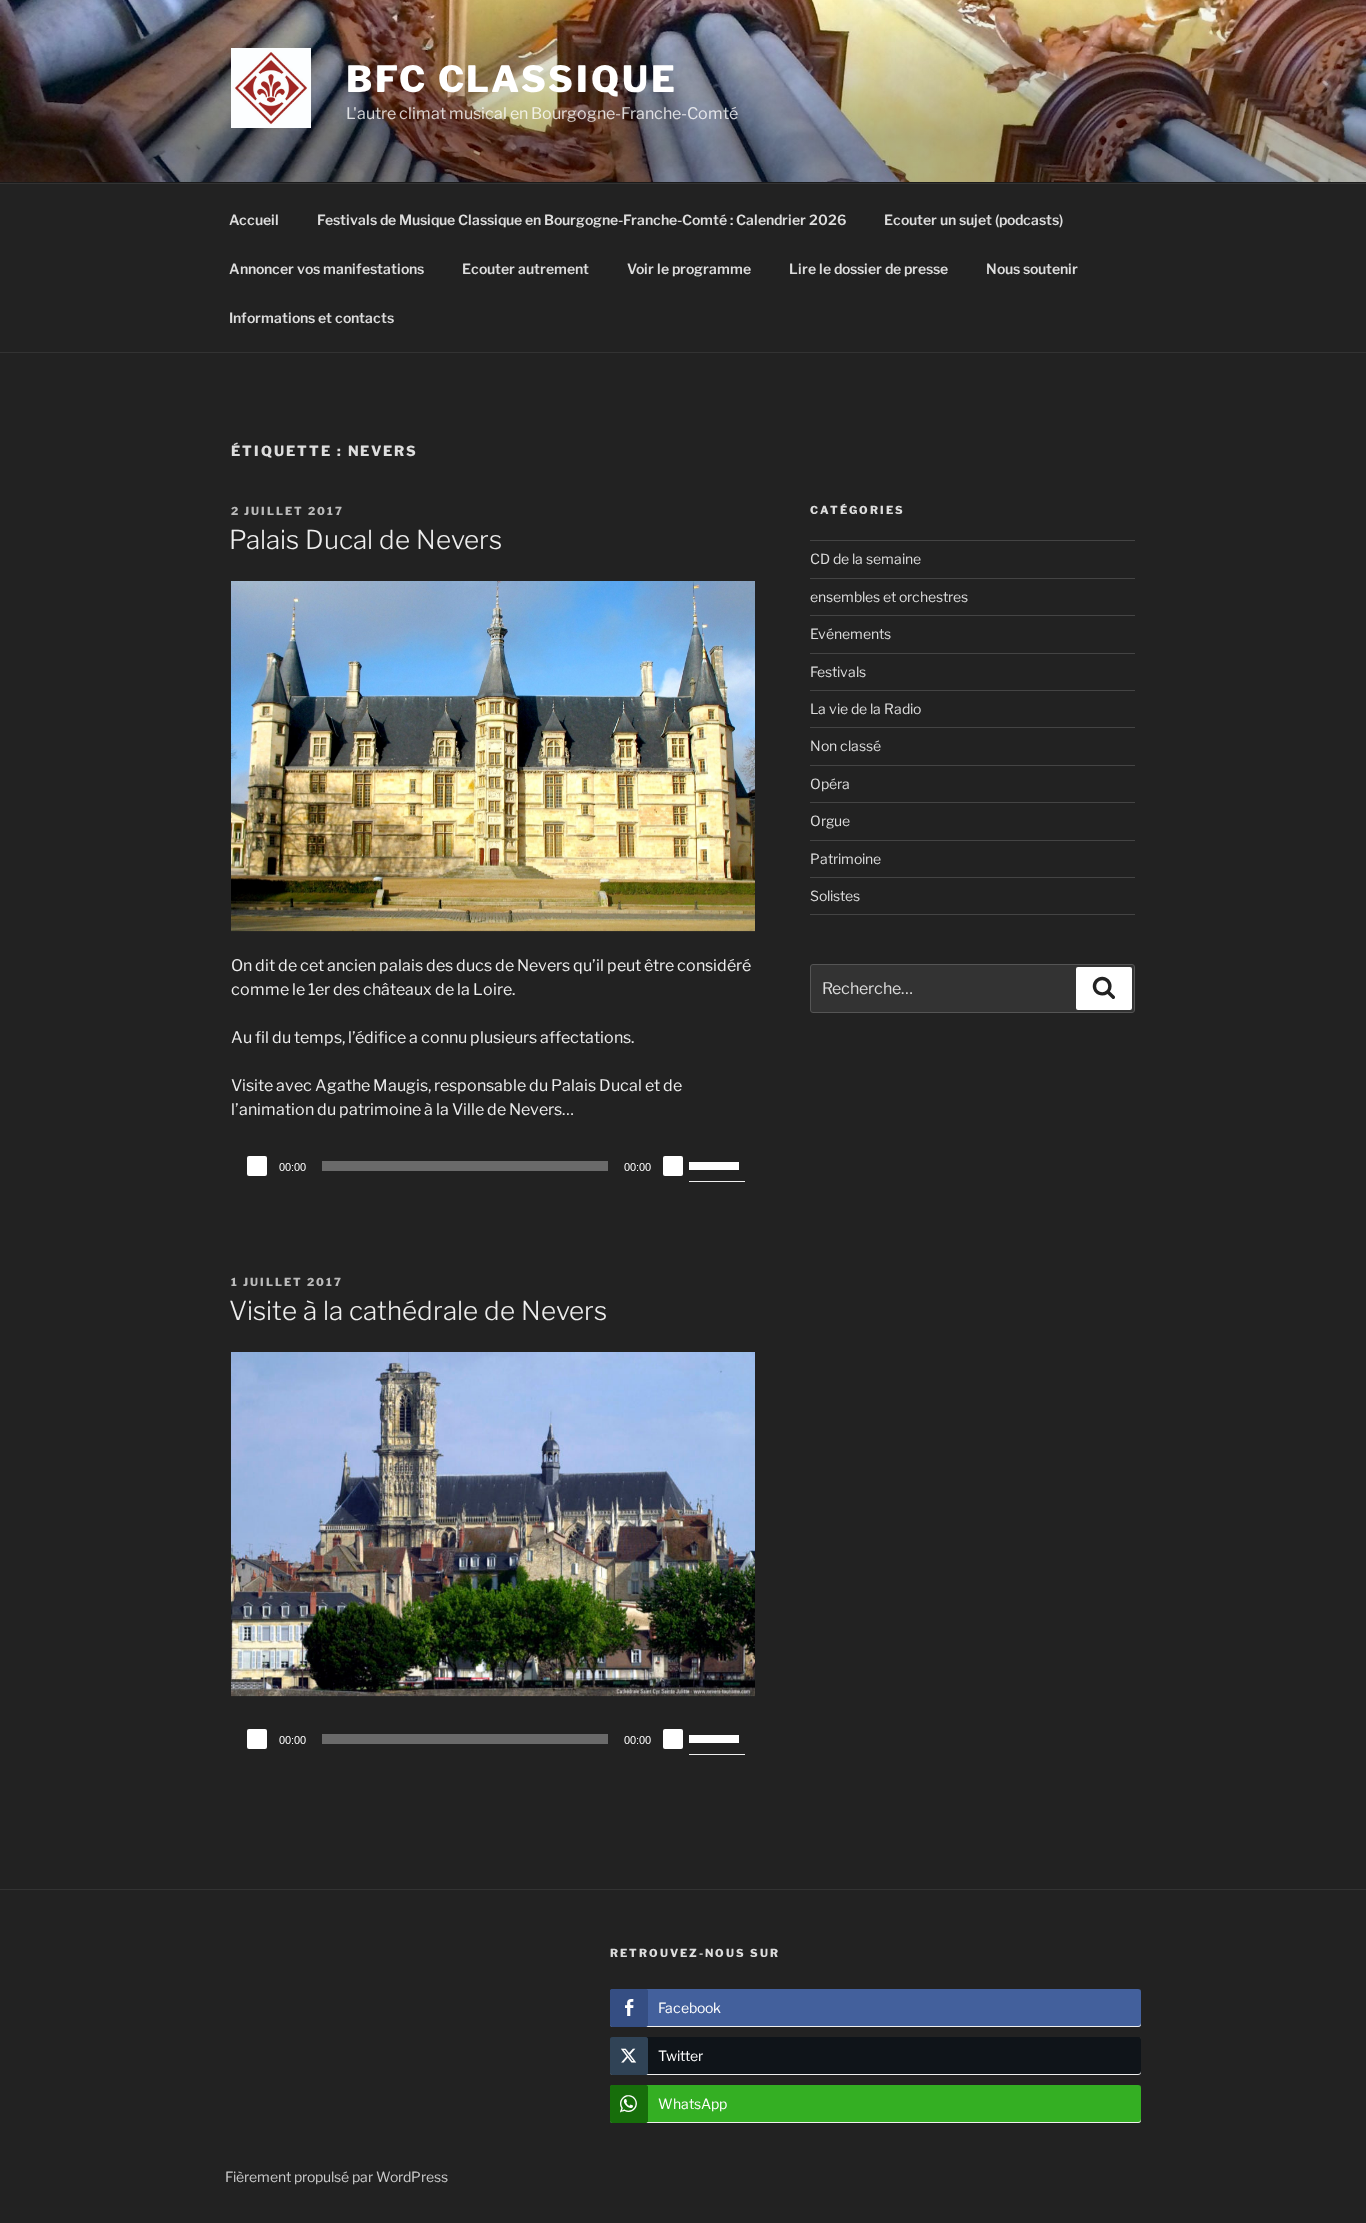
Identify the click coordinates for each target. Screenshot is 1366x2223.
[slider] (717, 1164)
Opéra (830, 783)
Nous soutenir (1032, 268)
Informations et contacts (311, 317)
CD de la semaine (865, 558)
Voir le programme (689, 268)
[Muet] (673, 1166)
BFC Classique (511, 79)
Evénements (850, 633)
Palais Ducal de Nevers (365, 539)
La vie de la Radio (865, 708)
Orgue (830, 820)
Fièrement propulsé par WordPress (336, 2176)
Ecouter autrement (525, 268)
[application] (493, 1166)
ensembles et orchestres (889, 596)
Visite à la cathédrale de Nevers (418, 1310)
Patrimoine (845, 858)
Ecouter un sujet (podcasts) (973, 219)
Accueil (254, 219)
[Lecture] (257, 1166)
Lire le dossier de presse (868, 268)
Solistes (835, 895)
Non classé (845, 745)
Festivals (838, 671)
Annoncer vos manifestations (326, 268)
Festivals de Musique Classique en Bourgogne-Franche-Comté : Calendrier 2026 (581, 219)
